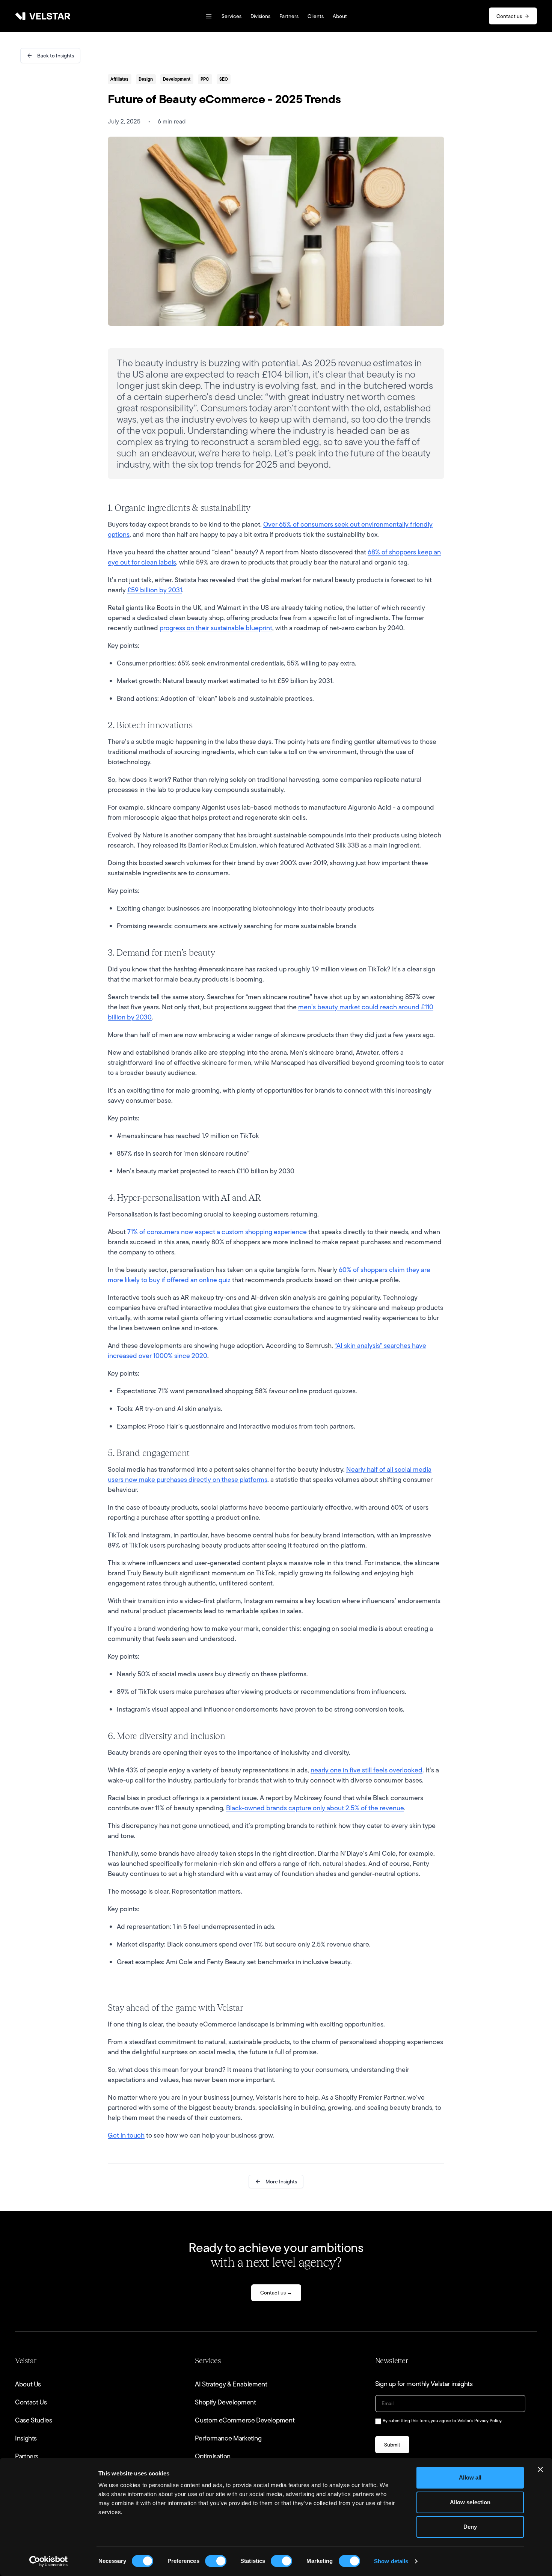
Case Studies (34, 2420)
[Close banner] (540, 2469)
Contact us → (276, 2293)
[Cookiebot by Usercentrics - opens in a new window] (49, 2561)
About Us (28, 2384)
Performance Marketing (228, 2438)
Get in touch (126, 2135)
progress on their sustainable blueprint (216, 628)
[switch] (216, 2561)
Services (232, 16)
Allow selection (470, 2502)
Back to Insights (56, 56)
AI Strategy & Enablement (231, 2384)
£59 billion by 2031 (155, 590)
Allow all (470, 2477)
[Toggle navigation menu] (209, 16)
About (340, 16)
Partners (289, 16)
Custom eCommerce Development (245, 2420)
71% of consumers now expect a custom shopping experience (217, 1232)
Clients (316, 16)
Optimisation (213, 2456)
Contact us (509, 16)
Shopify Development (225, 2402)
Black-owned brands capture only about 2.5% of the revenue (315, 1808)
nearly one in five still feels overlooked (366, 1770)
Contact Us (31, 2402)
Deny (470, 2527)
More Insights (281, 2182)
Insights (26, 2438)
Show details (391, 2561)
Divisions (260, 16)
